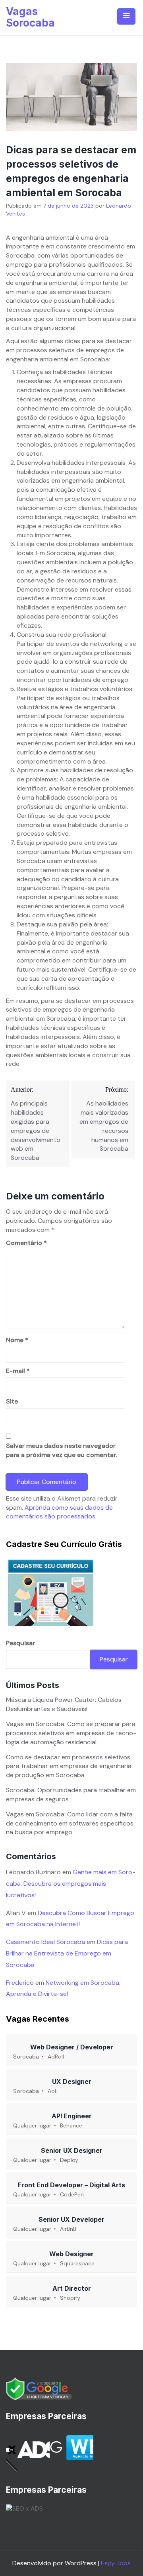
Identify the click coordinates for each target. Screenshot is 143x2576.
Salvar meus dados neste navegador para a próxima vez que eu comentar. (61, 1450)
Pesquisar (20, 1643)
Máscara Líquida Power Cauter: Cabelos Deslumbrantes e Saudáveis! (64, 1704)
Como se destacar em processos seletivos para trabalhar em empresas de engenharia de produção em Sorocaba (69, 1766)
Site (12, 1401)
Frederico (20, 1983)
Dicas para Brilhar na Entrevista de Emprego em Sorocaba (67, 1953)
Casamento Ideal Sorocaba (45, 1942)
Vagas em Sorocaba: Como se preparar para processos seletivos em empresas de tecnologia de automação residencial (71, 1733)
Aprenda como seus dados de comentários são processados (59, 1512)
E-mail (18, 1371)
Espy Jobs (116, 2563)
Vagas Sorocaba (30, 17)
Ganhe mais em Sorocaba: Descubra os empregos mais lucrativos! (71, 1884)
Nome (17, 1340)
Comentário (26, 1243)
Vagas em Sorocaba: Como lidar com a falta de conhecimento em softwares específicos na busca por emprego (70, 1823)
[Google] (39, 2388)
